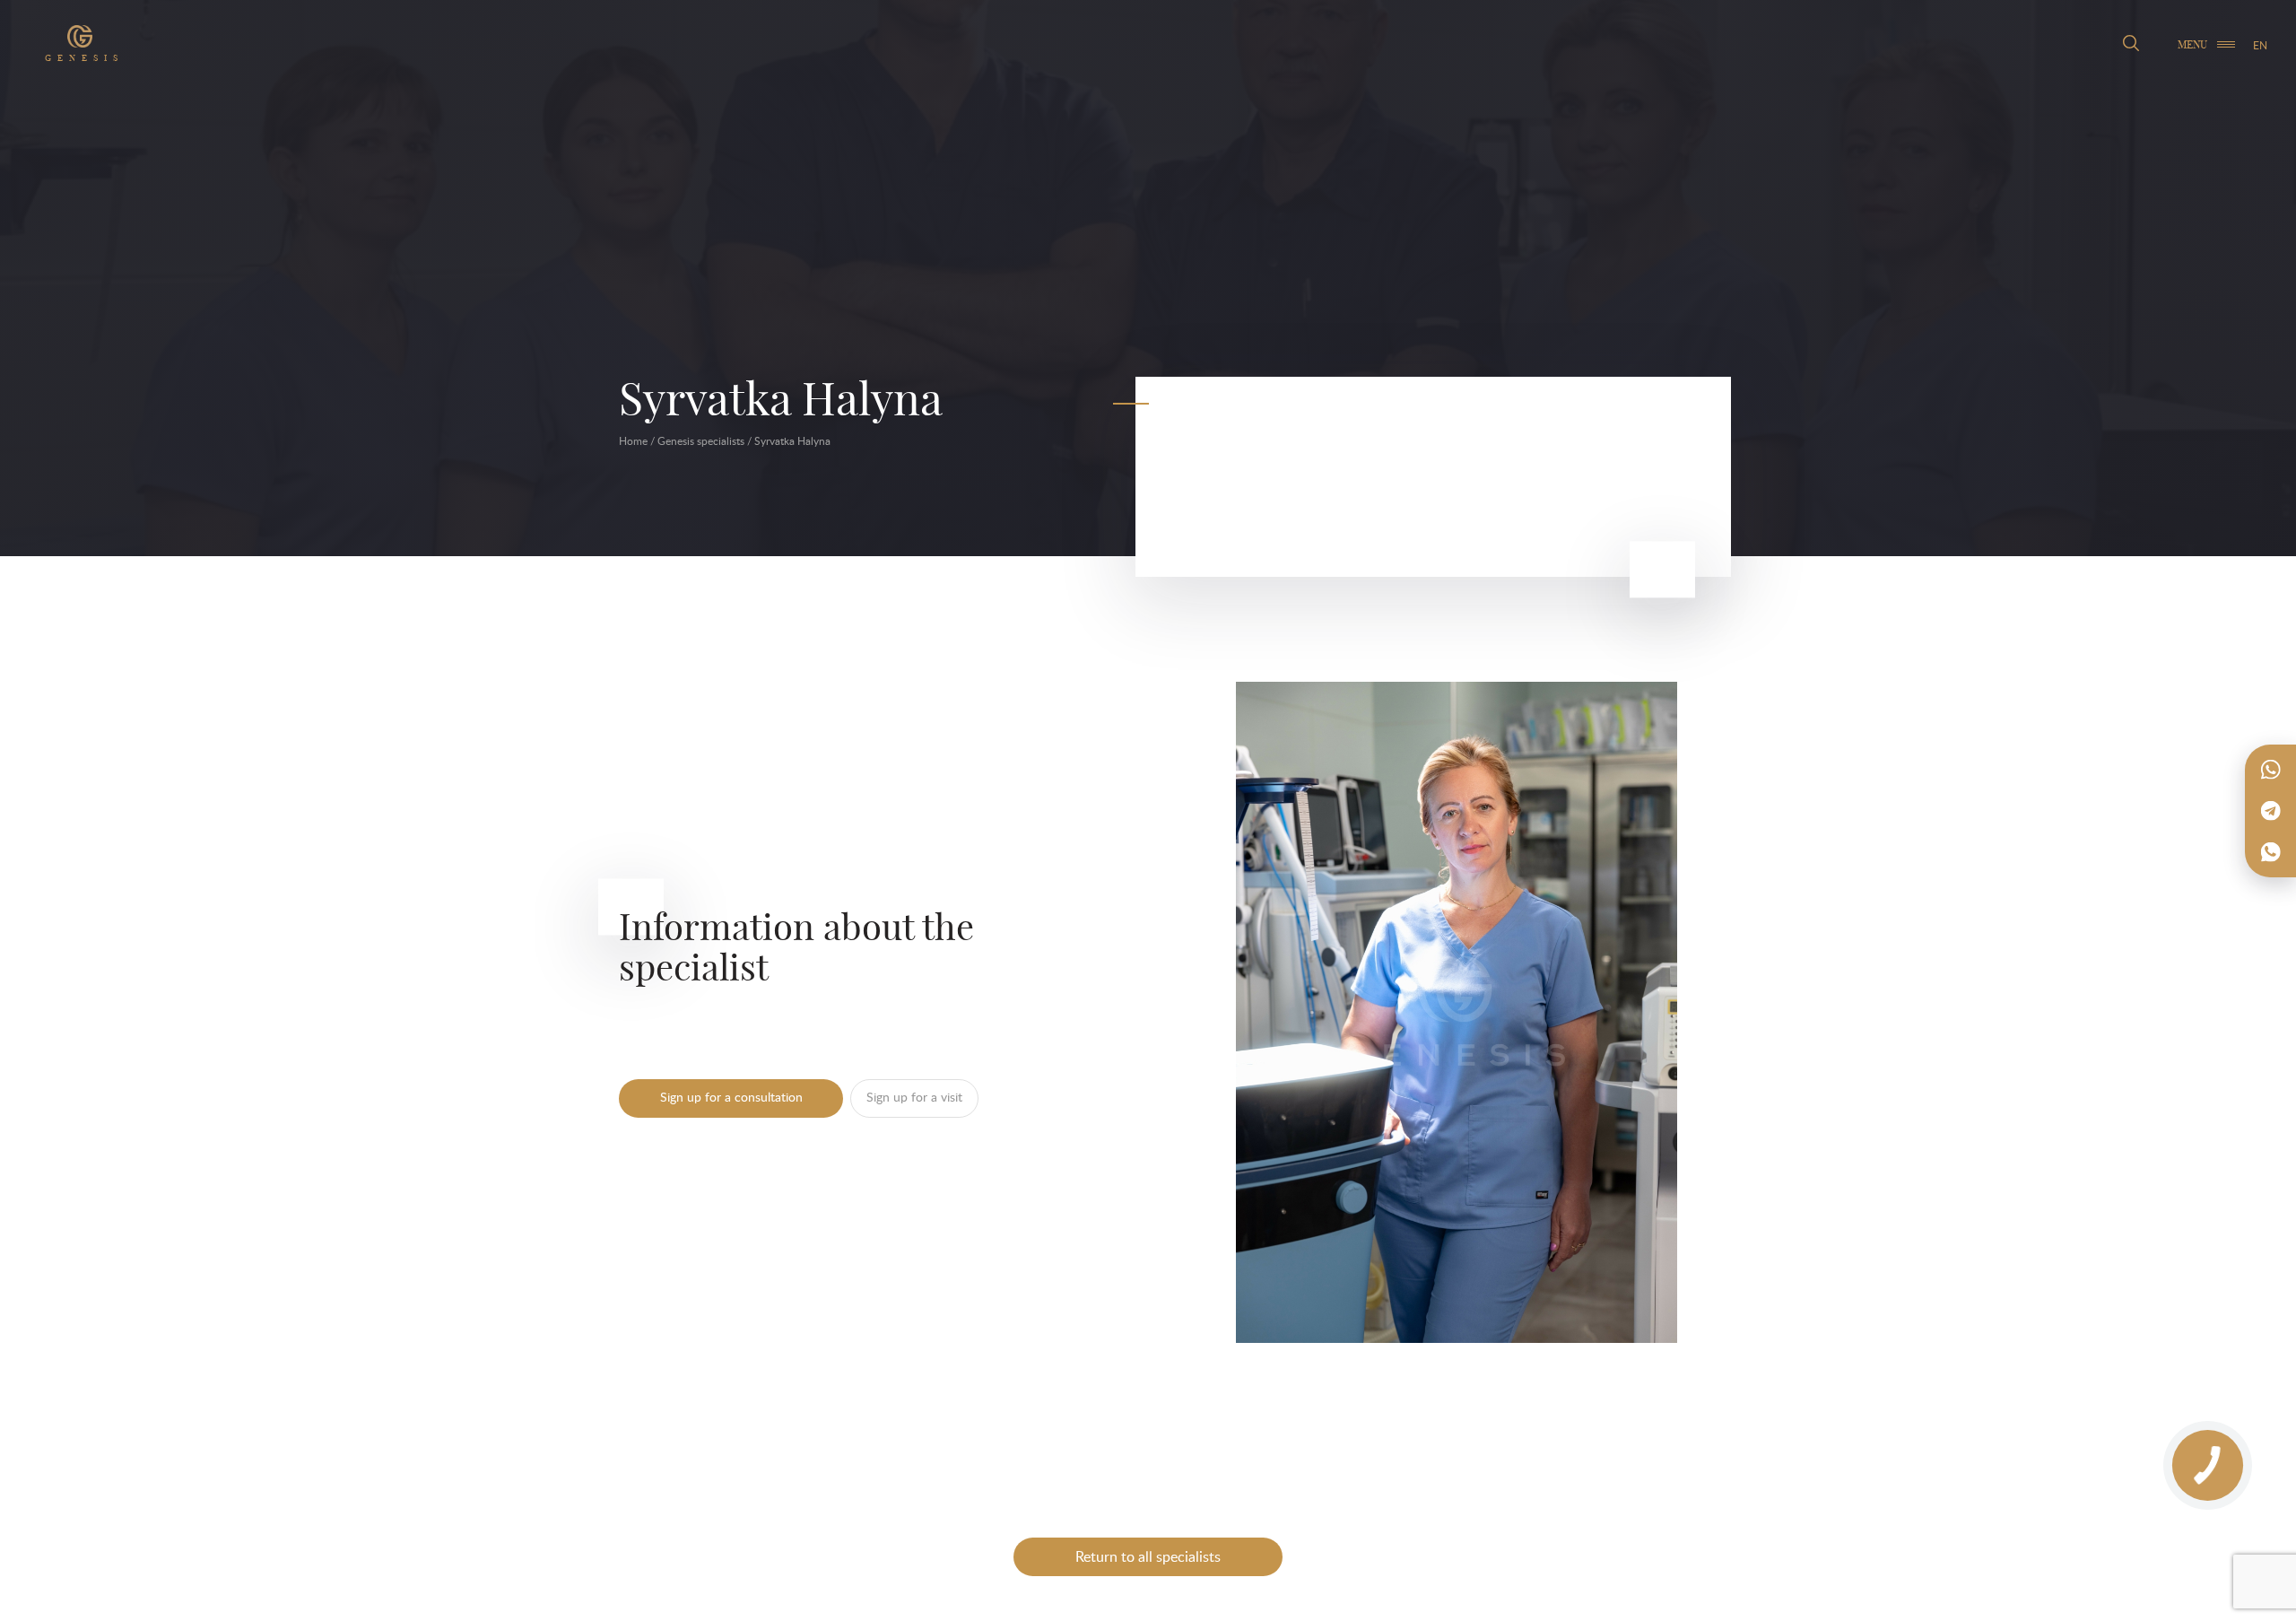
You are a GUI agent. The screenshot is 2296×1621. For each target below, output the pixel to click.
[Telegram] (2271, 811)
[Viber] (2271, 852)
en (2260, 45)
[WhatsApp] (2271, 770)
